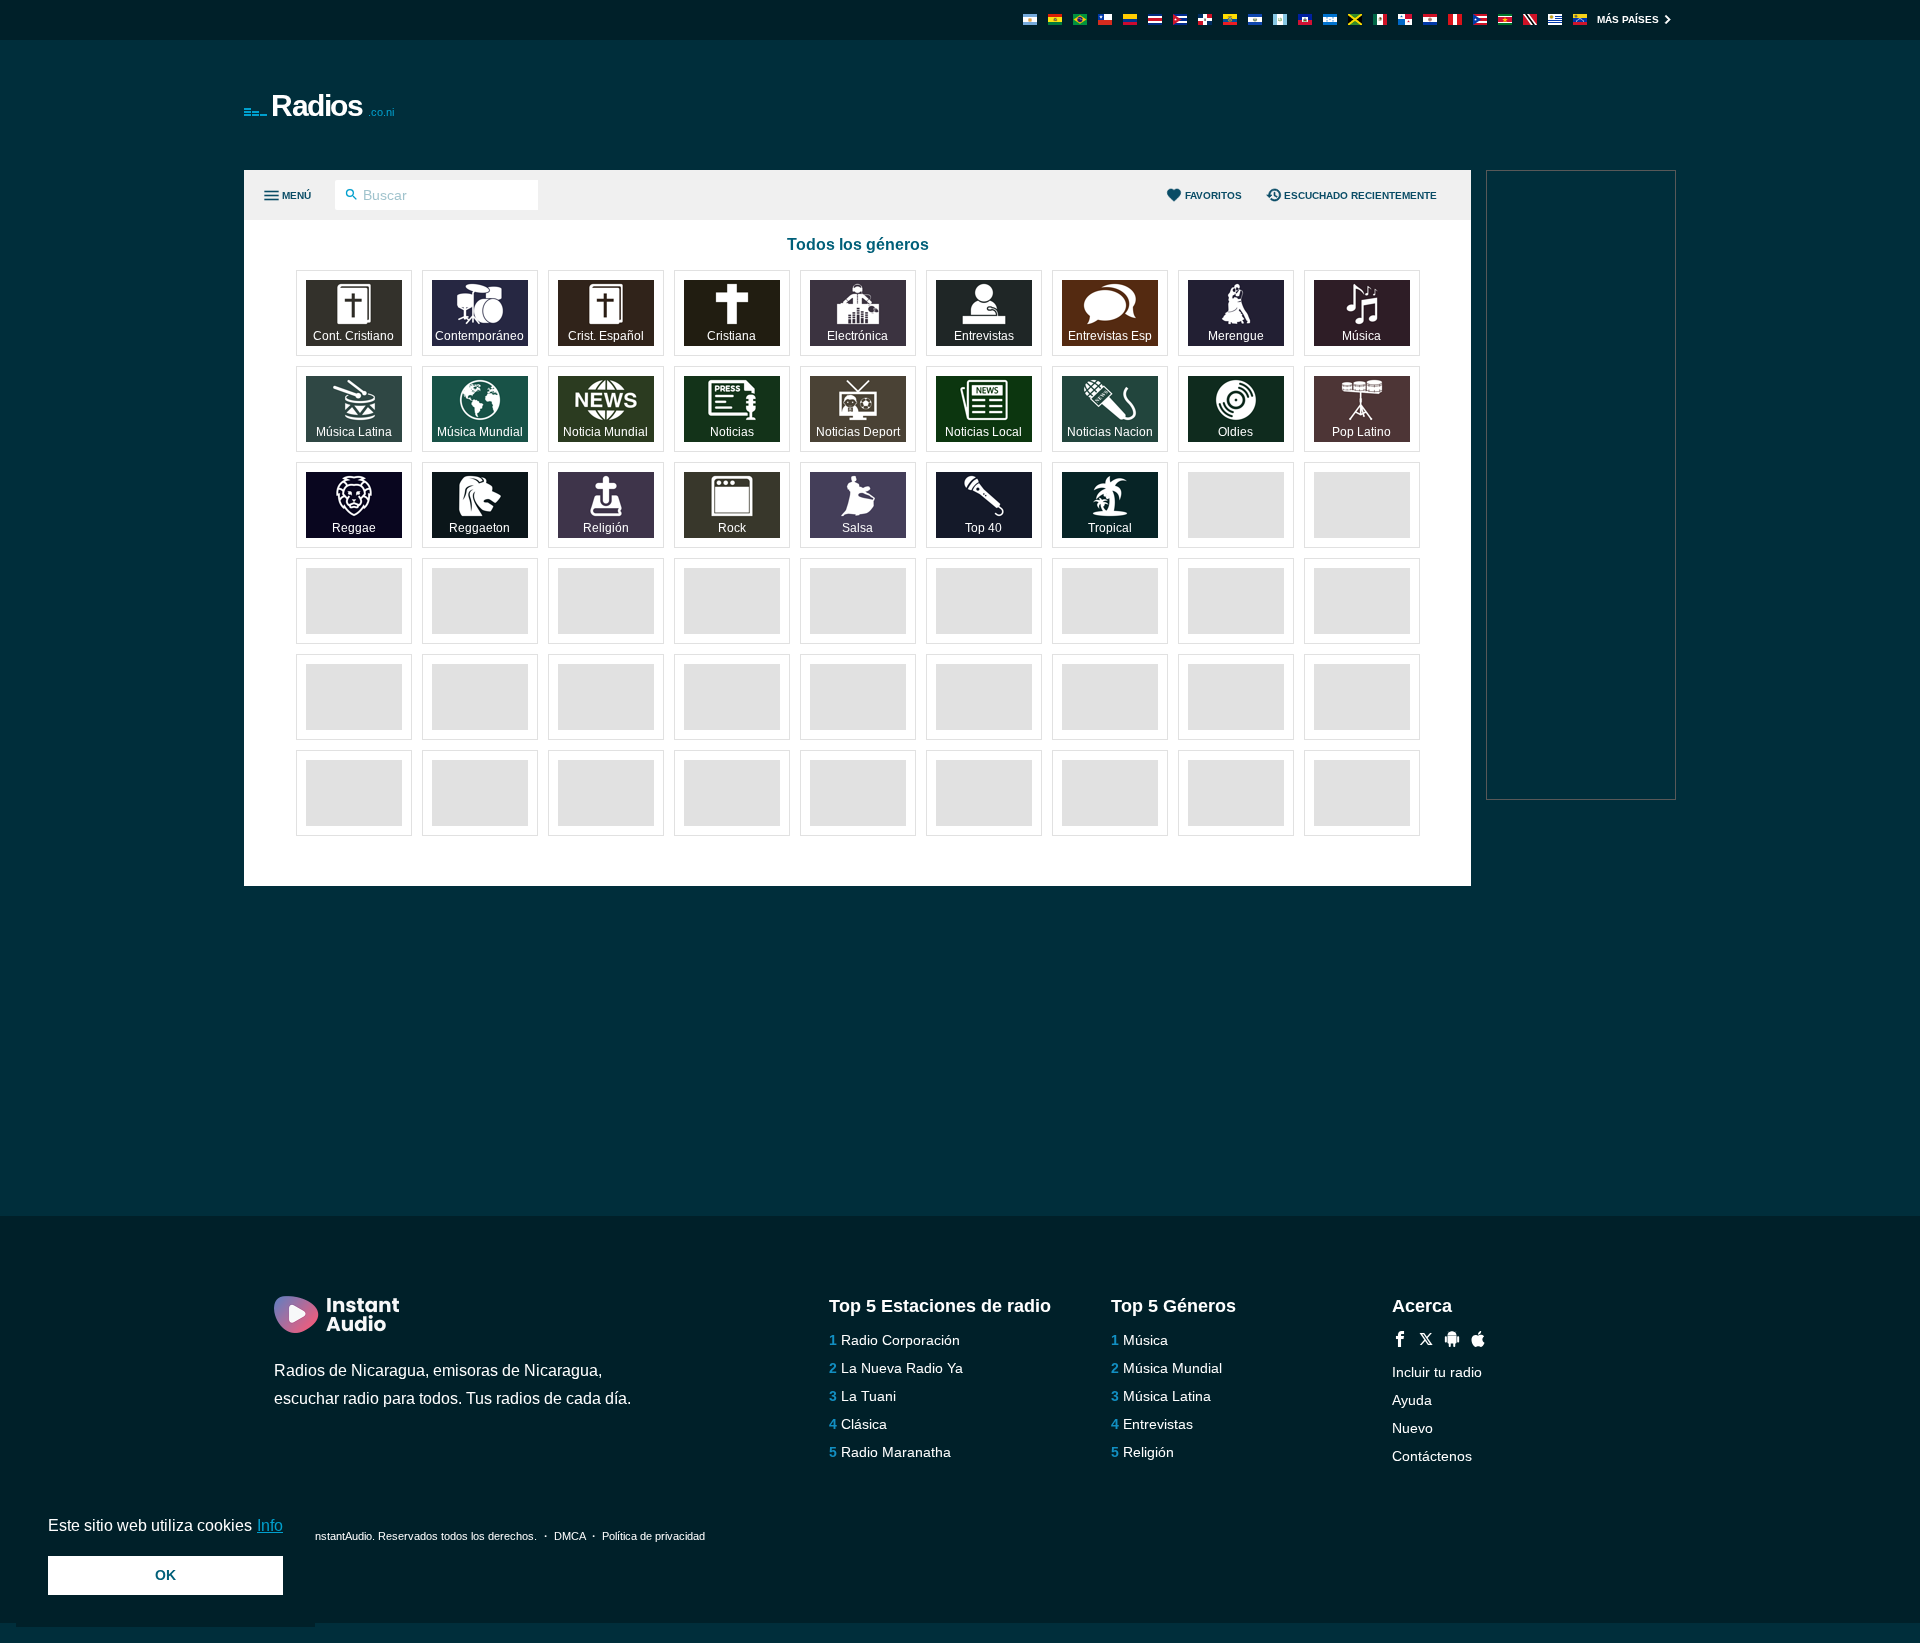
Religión (1148, 1452)
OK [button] (165, 1575)
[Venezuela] (1580, 19)
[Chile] (1105, 19)
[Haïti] (1305, 19)
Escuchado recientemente (1360, 195)
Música (1145, 1340)
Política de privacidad (653, 1536)
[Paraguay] (1430, 19)
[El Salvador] (1255, 19)
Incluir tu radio (1437, 1372)
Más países (1628, 19)
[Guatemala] (1280, 19)
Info (270, 1525)
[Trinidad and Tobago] (1530, 19)
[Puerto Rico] (1480, 19)
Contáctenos (1432, 1456)
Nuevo (1412, 1428)
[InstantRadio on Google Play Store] (1452, 1341)
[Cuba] (1180, 19)
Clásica (864, 1424)
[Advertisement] (1186, 105)
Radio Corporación (900, 1340)
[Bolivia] (1055, 19)
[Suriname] (1505, 19)
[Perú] (1455, 19)
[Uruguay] (1555, 19)
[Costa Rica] (1155, 19)
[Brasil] (1080, 19)
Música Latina (1167, 1396)
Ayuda (1412, 1400)
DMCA (569, 1536)
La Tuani (868, 1396)
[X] (1426, 1341)
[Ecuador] (1230, 19)
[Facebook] (1400, 1341)
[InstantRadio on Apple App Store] (1478, 1341)
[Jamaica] (1355, 19)
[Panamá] (1405, 19)
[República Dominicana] (1205, 19)
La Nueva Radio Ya (902, 1368)
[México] (1380, 19)
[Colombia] (1130, 19)
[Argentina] (1030, 19)
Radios (332, 105)
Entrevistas (1158, 1424)
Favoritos (1213, 195)
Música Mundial (1172, 1368)
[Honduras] (1330, 19)
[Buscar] (351, 197)
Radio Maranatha (896, 1452)
